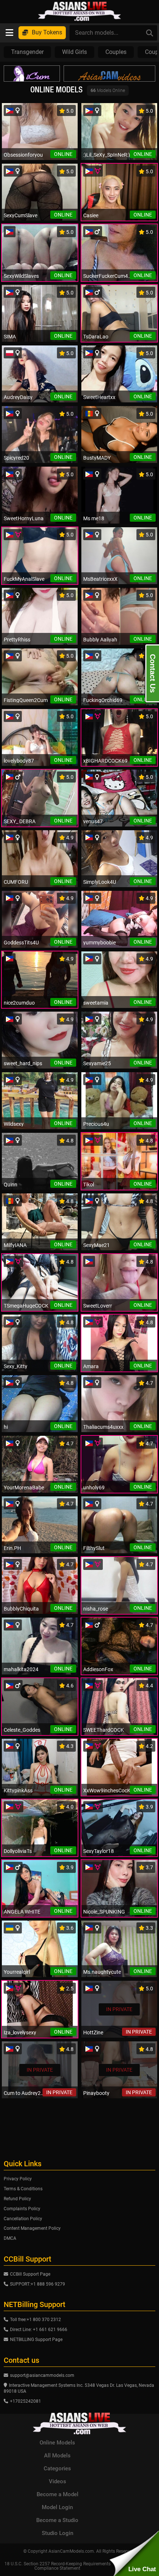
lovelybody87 (19, 761)
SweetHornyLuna (24, 518)
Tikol (89, 1185)
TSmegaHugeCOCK (26, 1306)
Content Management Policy (32, 2228)
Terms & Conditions (23, 2189)
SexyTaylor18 (99, 1851)
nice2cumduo (19, 1003)
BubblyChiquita (21, 1609)
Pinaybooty (96, 2093)
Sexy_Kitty (16, 1366)
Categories (57, 2468)
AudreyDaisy (18, 397)
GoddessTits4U (21, 943)
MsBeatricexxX (100, 579)
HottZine (93, 2032)
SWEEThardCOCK (104, 1730)
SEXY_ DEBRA (20, 821)
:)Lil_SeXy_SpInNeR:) (107, 155)
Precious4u (96, 1124)
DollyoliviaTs (18, 1851)
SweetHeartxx (99, 397)
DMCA (10, 2238)
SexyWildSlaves (21, 276)
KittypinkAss (18, 1790)
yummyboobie (99, 943)
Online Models (57, 2443)
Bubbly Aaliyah (100, 640)
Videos (57, 2481)
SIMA (10, 337)
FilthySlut (94, 1548)
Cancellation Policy (23, 2219)
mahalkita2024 (21, 1669)
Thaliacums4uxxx (103, 1427)
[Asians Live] (79, 11)
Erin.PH (12, 1548)
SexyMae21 (97, 1245)
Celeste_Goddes (22, 1730)
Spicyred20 (16, 458)
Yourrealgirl (17, 1972)
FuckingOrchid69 (103, 700)
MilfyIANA (15, 1245)
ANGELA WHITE (22, 1912)
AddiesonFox (98, 1669)
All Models (57, 2456)
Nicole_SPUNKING (104, 1912)
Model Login (57, 2507)
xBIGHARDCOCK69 (105, 761)
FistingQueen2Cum (26, 700)
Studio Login (57, 2533)
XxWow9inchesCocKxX (109, 1790)
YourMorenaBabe (24, 1488)
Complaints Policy (22, 2209)
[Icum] (32, 74)
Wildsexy (14, 1124)
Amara (91, 1366)
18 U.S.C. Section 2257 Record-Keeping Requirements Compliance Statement (57, 2566)
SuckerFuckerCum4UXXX (109, 276)
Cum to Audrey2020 (25, 2093)
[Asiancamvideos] (109, 74)
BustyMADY (97, 458)
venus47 (93, 821)
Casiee (91, 215)
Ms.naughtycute (102, 1972)
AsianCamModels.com (71, 2551)
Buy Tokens (47, 32)
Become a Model (57, 2494)
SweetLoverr (98, 1306)
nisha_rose (96, 1609)
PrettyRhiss (17, 640)
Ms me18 (94, 518)
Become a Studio (57, 2520)
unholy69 (94, 1488)
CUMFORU (16, 882)
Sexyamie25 (97, 1063)
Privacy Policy (18, 2179)
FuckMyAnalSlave (24, 579)
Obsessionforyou (23, 155)
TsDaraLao (96, 337)
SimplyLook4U (100, 882)
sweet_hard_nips (23, 1063)
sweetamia (96, 1003)
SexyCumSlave (21, 215)
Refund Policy (17, 2199)
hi (6, 1427)
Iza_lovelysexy (20, 2032)
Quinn (11, 1185)
